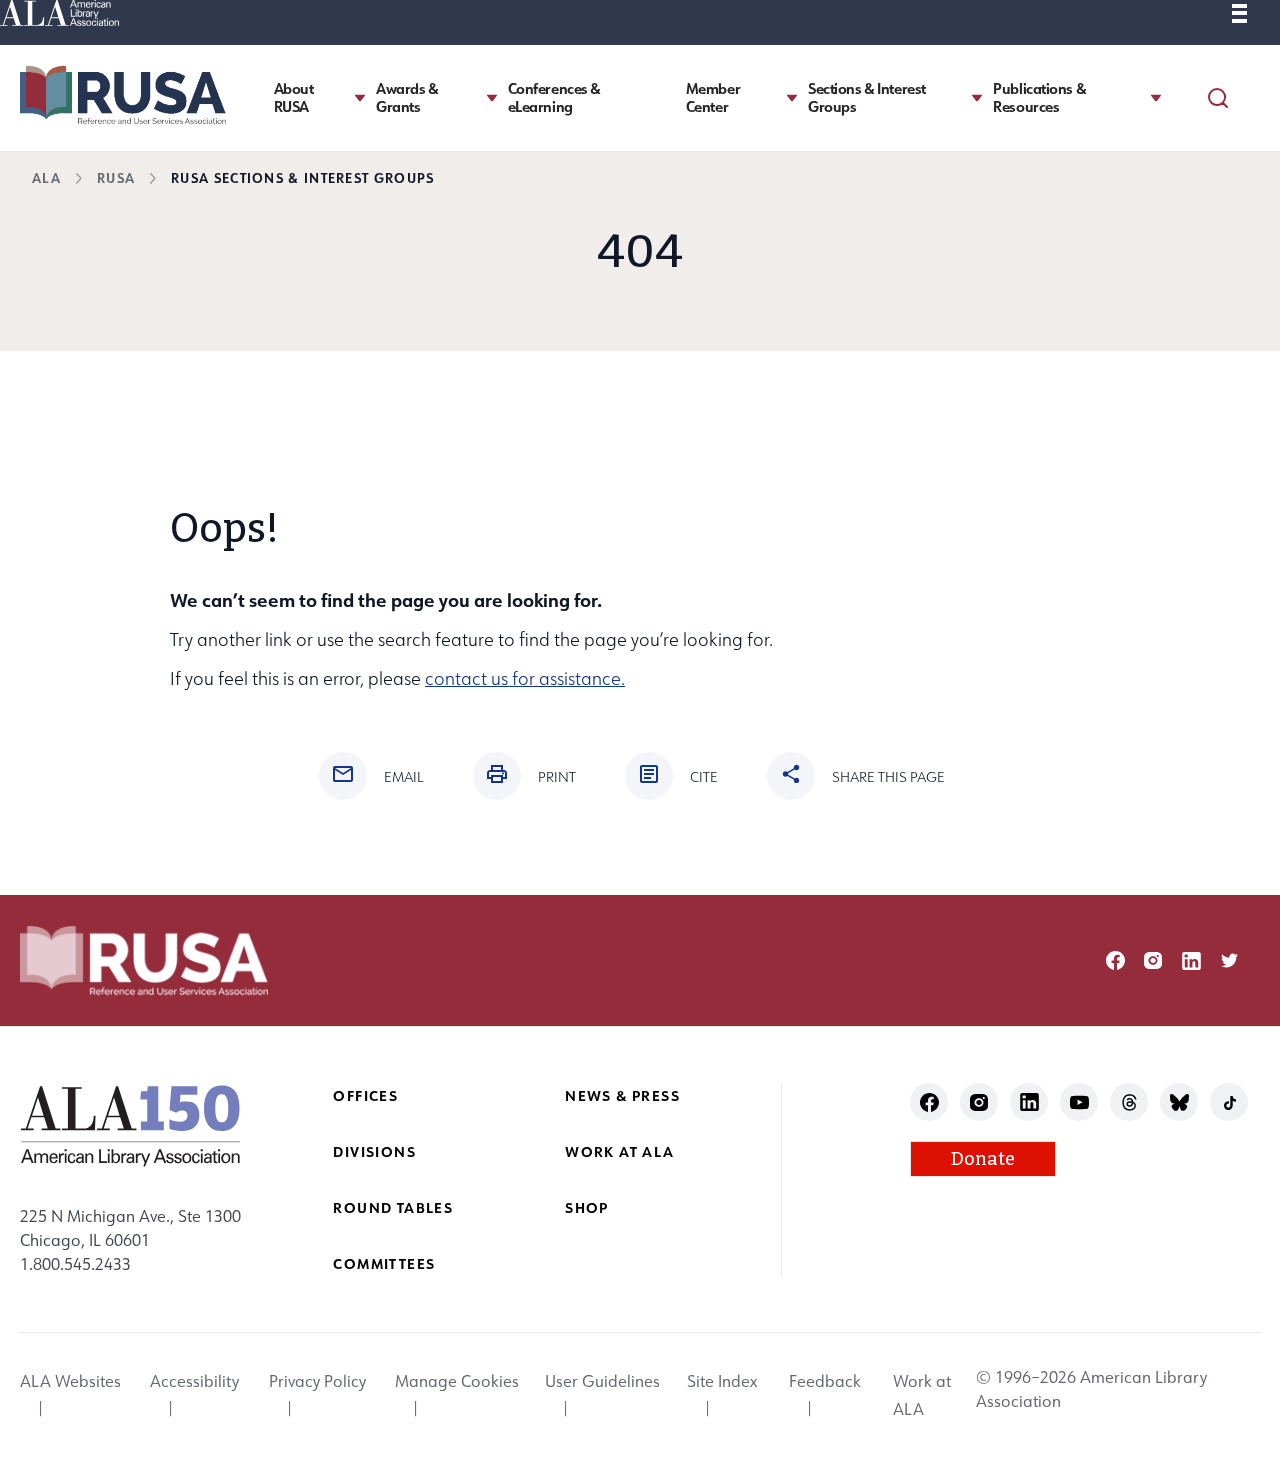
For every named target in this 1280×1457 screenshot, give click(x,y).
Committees (384, 1263)
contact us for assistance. (525, 678)
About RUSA (294, 98)
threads (1129, 1102)
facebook (1115, 960)
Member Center (713, 98)
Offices (365, 1095)
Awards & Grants (407, 98)
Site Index (722, 1381)
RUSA (116, 177)
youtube (1079, 1102)
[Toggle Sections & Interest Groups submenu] (977, 97)
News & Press (622, 1095)
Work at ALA (619, 1151)
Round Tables (393, 1207)
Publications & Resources (1039, 98)
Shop (587, 1207)
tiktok (1229, 1102)
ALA (46, 177)
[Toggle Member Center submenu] (792, 97)
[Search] (1218, 98)
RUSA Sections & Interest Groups (302, 177)
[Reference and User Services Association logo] (123, 95)
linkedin (1191, 960)
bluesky (1179, 1102)
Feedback (825, 1381)
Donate (983, 1159)
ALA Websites (70, 1381)
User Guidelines (602, 1381)
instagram (1153, 960)
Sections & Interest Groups (867, 98)
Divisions (374, 1151)
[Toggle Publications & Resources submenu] (1156, 97)
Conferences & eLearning (554, 98)
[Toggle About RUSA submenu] (360, 97)
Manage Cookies (457, 1381)
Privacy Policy (317, 1381)
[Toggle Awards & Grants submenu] (492, 97)
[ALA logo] (130, 1125)
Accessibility (194, 1381)
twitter (1229, 960)
